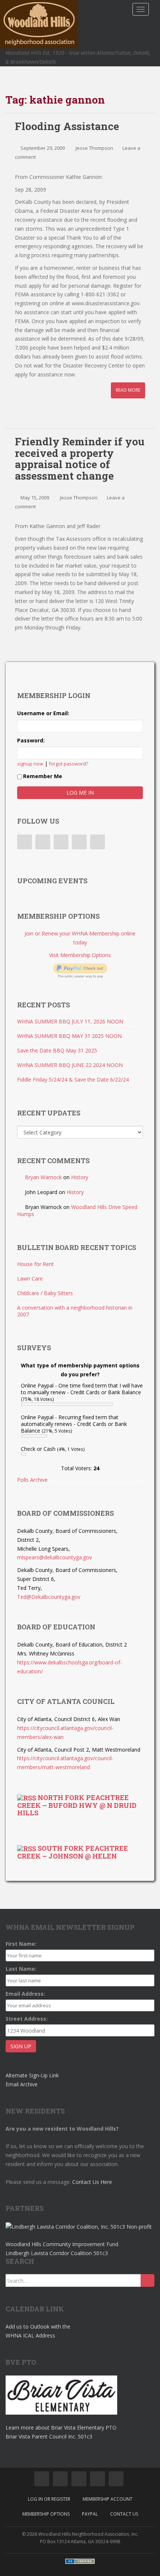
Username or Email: (43, 713)
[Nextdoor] (97, 842)
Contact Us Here (92, 2182)
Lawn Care (30, 1278)
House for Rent (36, 1264)
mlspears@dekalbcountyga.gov (55, 1557)
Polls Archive (32, 1480)
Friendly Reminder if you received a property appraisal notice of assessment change (80, 459)
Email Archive (22, 2084)
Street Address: (27, 2019)
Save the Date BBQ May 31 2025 (57, 1050)
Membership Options (46, 2514)
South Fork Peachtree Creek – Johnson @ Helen (73, 1852)
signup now (30, 764)
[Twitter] (43, 842)
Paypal (90, 2514)
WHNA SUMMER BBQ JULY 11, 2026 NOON (70, 1021)
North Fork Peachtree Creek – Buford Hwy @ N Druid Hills (77, 1805)
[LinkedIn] (61, 842)
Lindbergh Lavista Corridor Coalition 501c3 (57, 2253)
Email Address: (25, 1994)
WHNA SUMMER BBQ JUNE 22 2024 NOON (70, 1065)
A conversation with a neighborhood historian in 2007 (75, 1311)
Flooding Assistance (67, 126)
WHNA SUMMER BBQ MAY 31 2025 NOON (69, 1036)
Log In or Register (49, 2499)
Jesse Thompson (94, 148)
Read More (128, 390)
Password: (31, 740)
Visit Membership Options (80, 955)
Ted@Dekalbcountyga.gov (49, 1597)
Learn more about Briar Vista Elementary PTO (61, 2427)
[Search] (148, 2280)
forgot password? (69, 764)
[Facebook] (25, 842)
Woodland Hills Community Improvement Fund (62, 2244)
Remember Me (43, 776)
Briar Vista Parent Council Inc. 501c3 (49, 2436)
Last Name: (21, 1969)
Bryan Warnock (43, 1177)
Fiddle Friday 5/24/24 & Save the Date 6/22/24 (73, 1079)
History (80, 1177)
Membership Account (108, 2499)
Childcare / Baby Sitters (45, 1293)
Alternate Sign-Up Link (32, 2075)
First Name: (21, 1944)
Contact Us (124, 2514)
